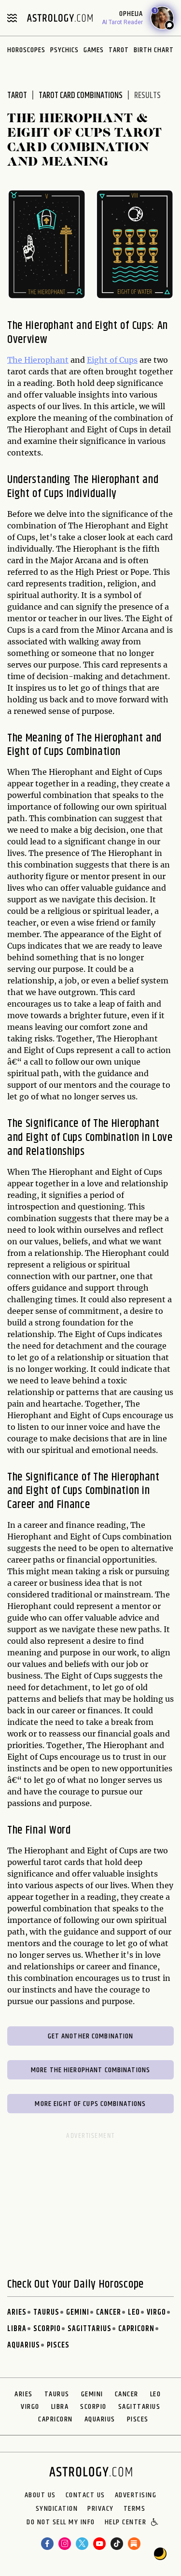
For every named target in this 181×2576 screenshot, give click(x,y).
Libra (17, 2329)
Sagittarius (90, 2329)
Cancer (109, 2313)
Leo (134, 2313)
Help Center (126, 2523)
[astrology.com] (60, 18)
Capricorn (136, 2329)
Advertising (136, 2495)
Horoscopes (26, 50)
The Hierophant (38, 360)
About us (40, 2495)
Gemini (78, 2313)
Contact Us (85, 2495)
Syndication (57, 2509)
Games (94, 50)
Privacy (101, 2509)
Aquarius (24, 2345)
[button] (155, 2523)
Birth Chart (154, 50)
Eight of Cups (112, 360)
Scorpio (47, 2329)
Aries (17, 2313)
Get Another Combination (91, 2036)
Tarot (119, 50)
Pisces (58, 2345)
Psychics (64, 50)
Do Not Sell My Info (61, 2523)
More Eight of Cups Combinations (90, 2104)
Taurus (46, 2313)
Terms (135, 2509)
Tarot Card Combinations (81, 96)
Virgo (156, 2313)
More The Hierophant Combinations (90, 2070)
